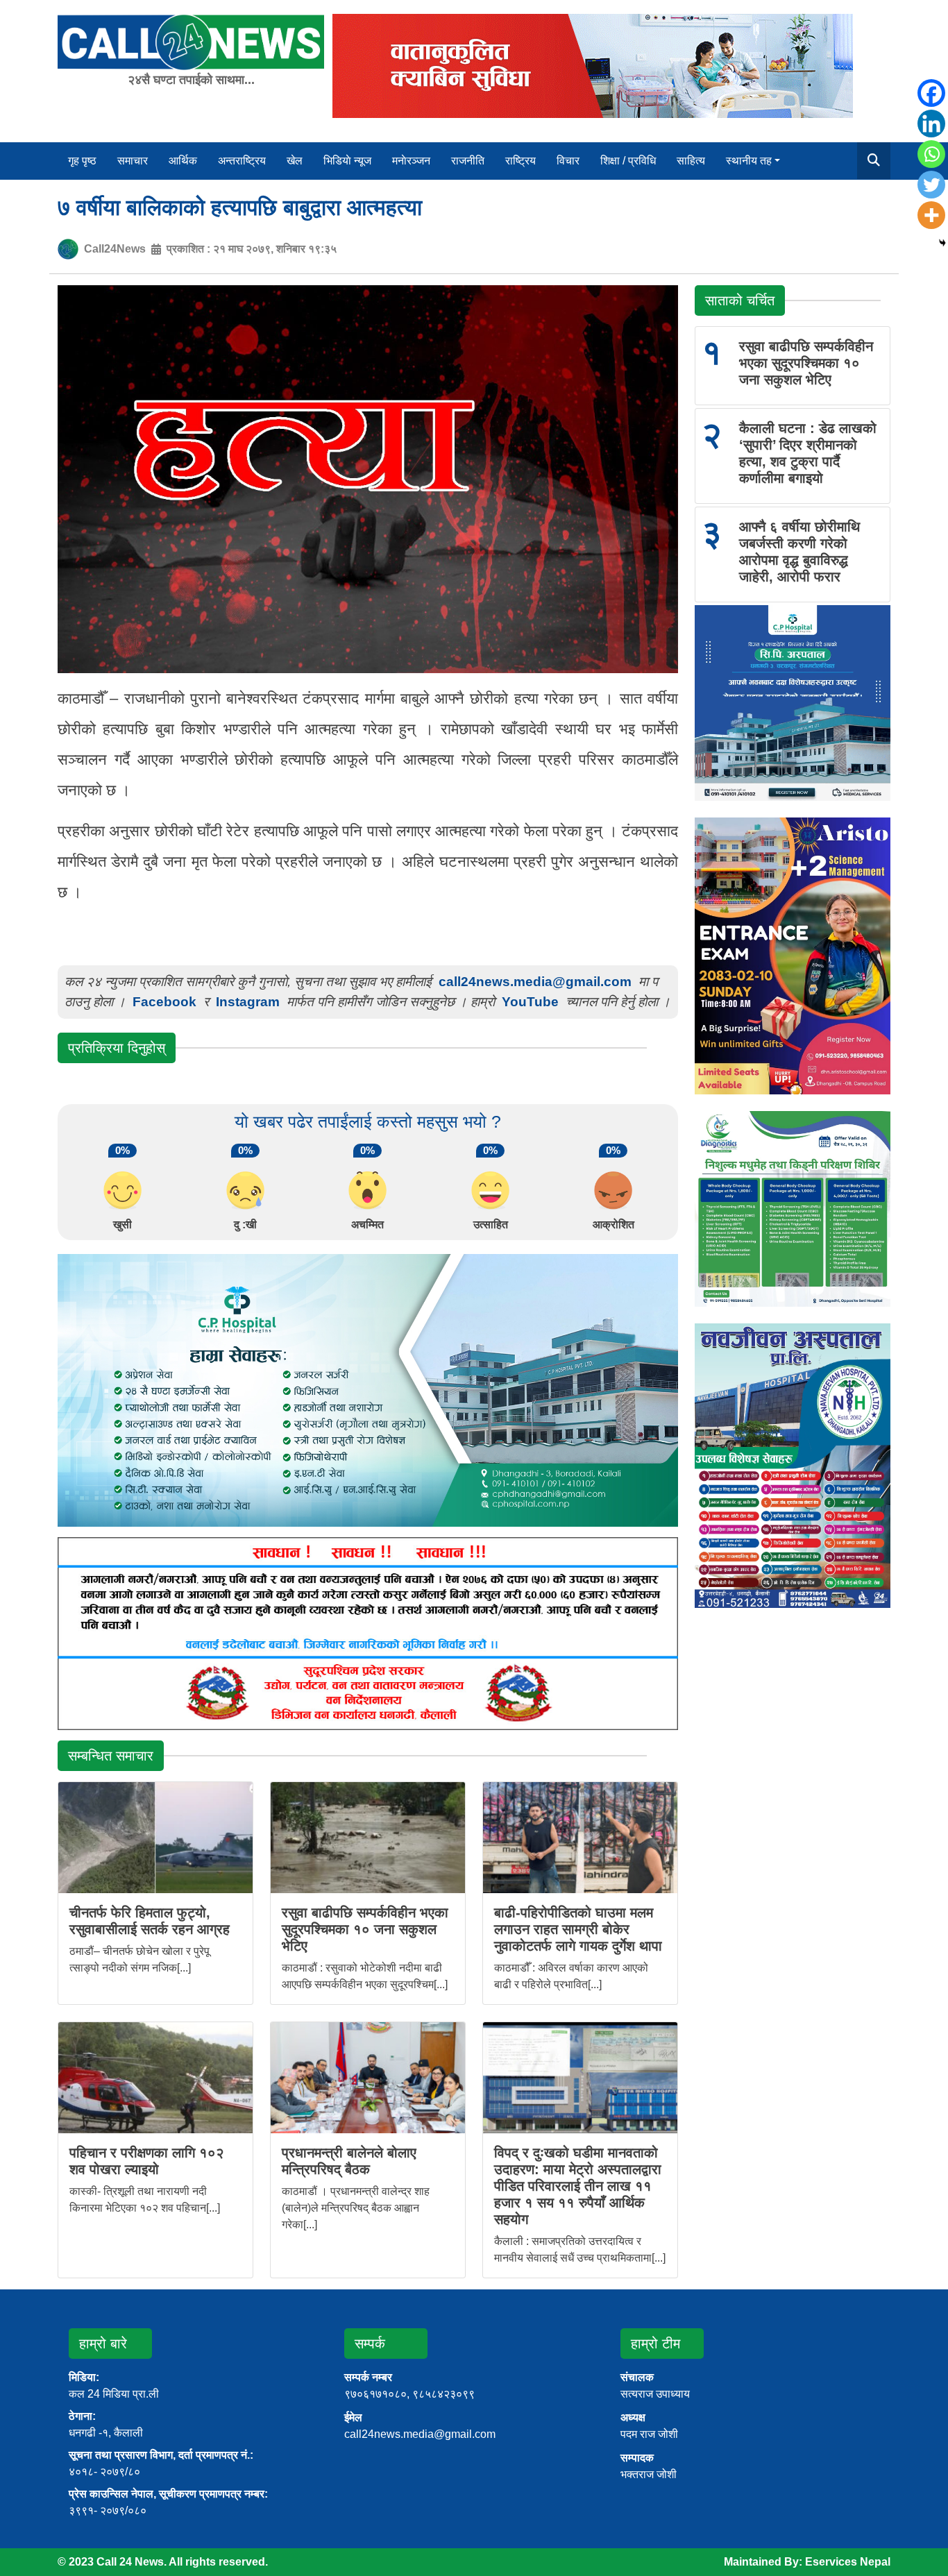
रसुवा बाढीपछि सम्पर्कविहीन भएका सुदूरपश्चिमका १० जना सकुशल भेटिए (365, 1929)
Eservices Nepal (848, 2562)
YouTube (532, 1002)
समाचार (133, 161)
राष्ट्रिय (520, 161)
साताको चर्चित (740, 300)
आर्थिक (183, 161)
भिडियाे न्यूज (347, 161)
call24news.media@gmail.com (535, 982)
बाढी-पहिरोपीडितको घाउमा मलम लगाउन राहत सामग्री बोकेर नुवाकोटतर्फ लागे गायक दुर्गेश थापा (578, 1929)
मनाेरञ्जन (411, 161)
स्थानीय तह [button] (749, 161)
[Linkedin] (931, 124)
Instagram (248, 1002)
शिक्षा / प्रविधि (628, 161)
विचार (568, 161)
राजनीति (468, 161)
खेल (295, 161)
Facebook (164, 1002)
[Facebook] (931, 93)
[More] (931, 215)
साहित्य (691, 161)
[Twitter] (931, 185)
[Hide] (942, 243)
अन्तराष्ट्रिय (242, 161)
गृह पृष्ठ (82, 161)
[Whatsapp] (931, 154)
